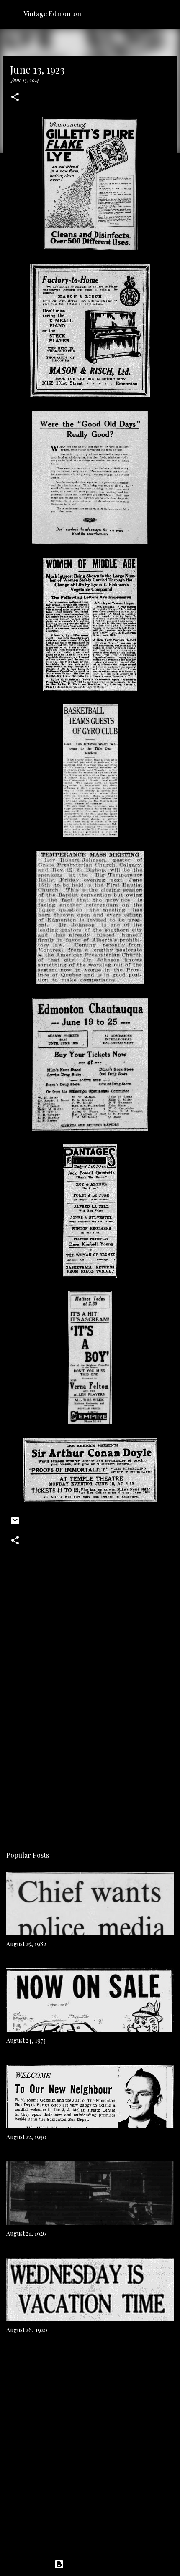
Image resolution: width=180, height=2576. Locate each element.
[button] (15, 98)
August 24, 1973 (26, 2040)
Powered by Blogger (95, 2564)
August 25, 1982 (26, 1944)
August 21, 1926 (26, 2233)
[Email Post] (15, 1524)
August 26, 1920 (27, 2330)
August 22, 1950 (26, 2137)
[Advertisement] (90, 1722)
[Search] (168, 13)
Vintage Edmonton (52, 14)
